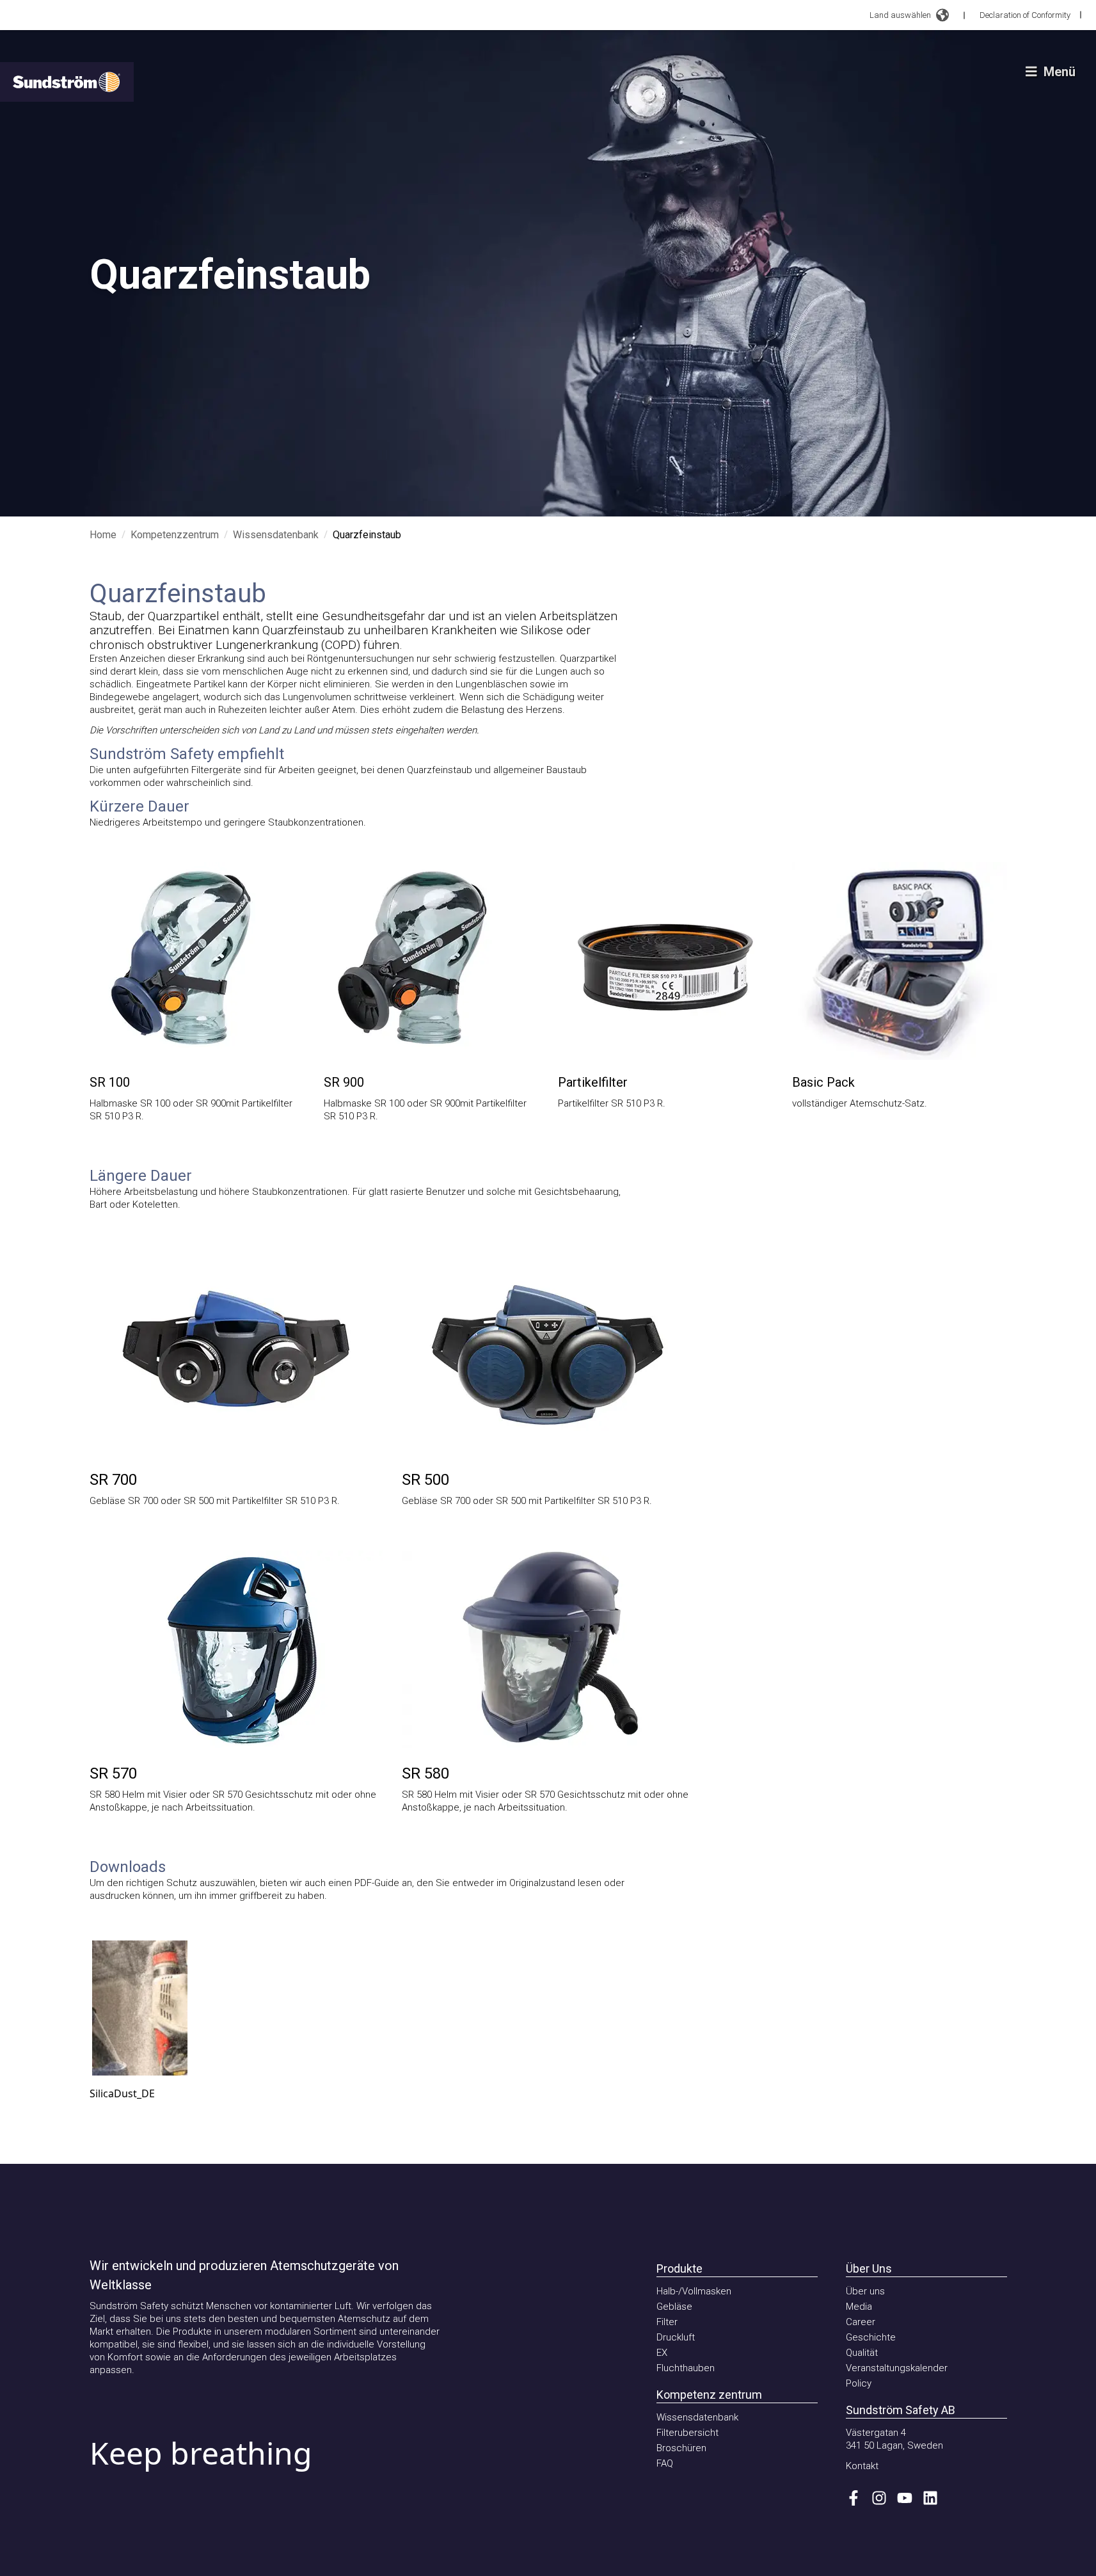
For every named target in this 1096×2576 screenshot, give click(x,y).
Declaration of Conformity (1025, 15)
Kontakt (862, 2466)
